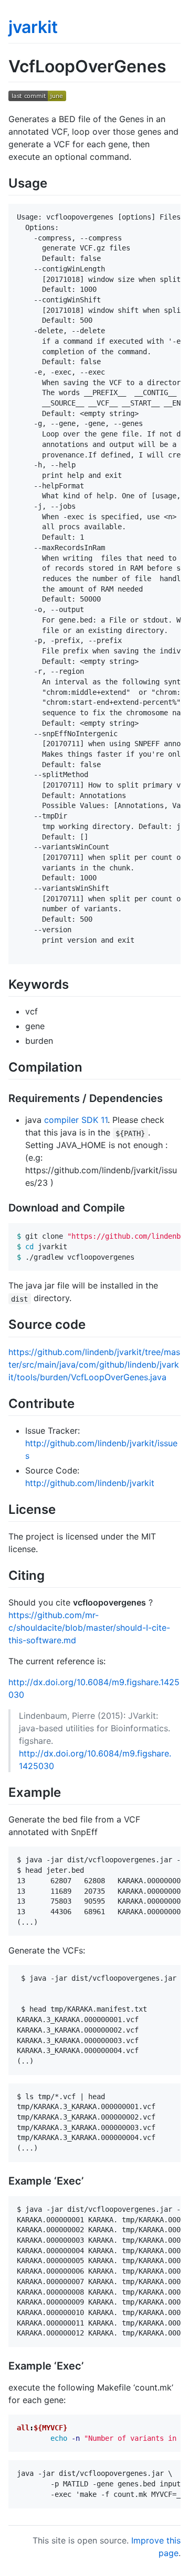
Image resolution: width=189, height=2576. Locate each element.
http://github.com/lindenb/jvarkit (90, 1483)
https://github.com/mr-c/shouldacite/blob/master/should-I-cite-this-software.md (89, 1628)
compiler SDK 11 (76, 1120)
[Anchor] (54, 182)
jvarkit (33, 27)
